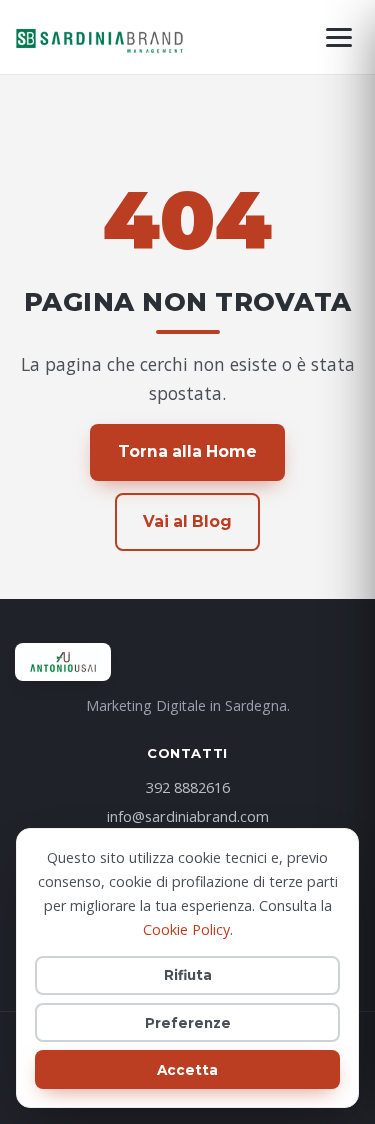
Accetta (187, 1070)
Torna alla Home (187, 451)
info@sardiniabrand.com (188, 816)
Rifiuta (188, 975)
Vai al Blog (187, 521)
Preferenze (188, 1023)
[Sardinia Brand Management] (100, 37)
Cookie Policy (186, 929)
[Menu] (339, 37)
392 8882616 (188, 787)
